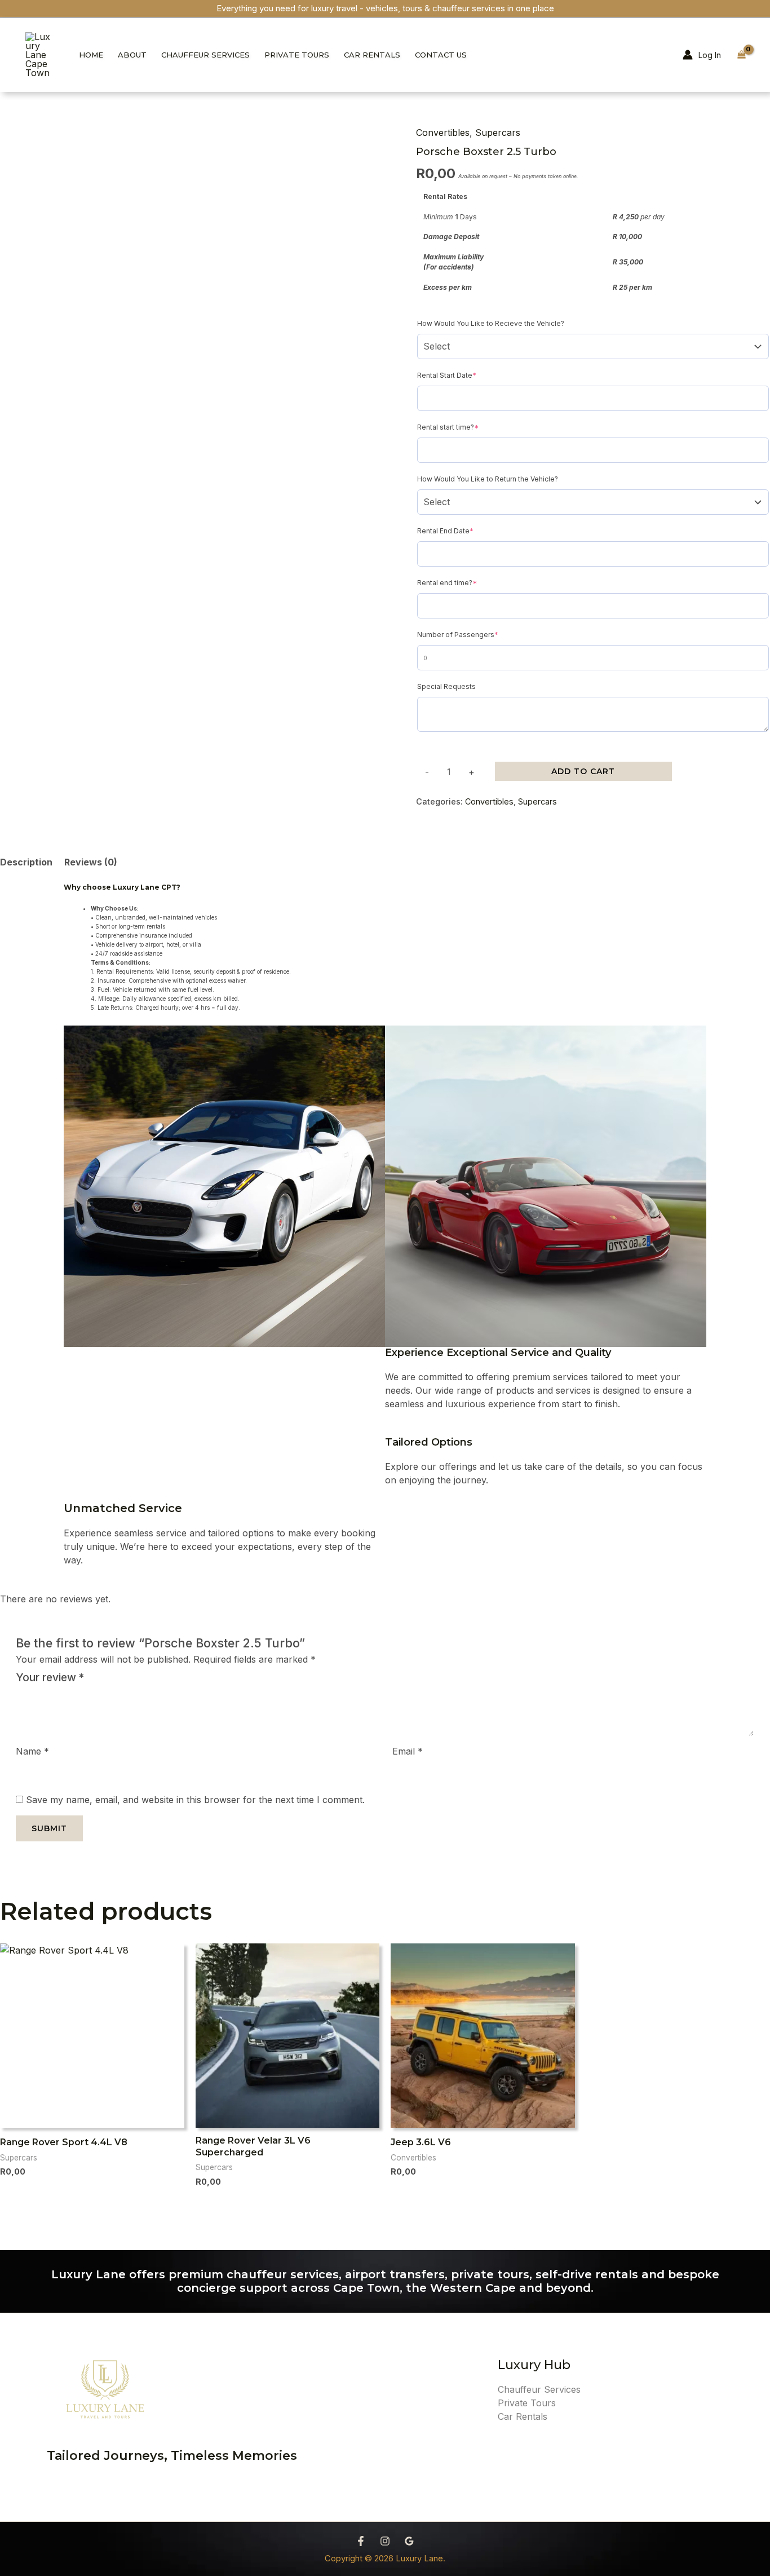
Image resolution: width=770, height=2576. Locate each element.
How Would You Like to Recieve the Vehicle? (491, 323)
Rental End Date (461, 530)
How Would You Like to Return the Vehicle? (488, 479)
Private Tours (297, 55)
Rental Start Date (463, 375)
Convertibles (443, 132)
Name (32, 1751)
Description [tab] (26, 862)
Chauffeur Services (205, 55)
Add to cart (583, 771)
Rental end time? (463, 582)
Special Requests (446, 686)
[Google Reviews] (409, 2541)
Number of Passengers (474, 634)
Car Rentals (372, 55)
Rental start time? (464, 427)
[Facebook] (361, 2541)
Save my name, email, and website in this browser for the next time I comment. (195, 1800)
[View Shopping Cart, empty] (741, 55)
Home (91, 55)
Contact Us (441, 55)
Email (408, 1751)
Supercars (498, 132)
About (132, 55)
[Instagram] (385, 2541)
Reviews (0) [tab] (91, 862)
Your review (50, 1677)
